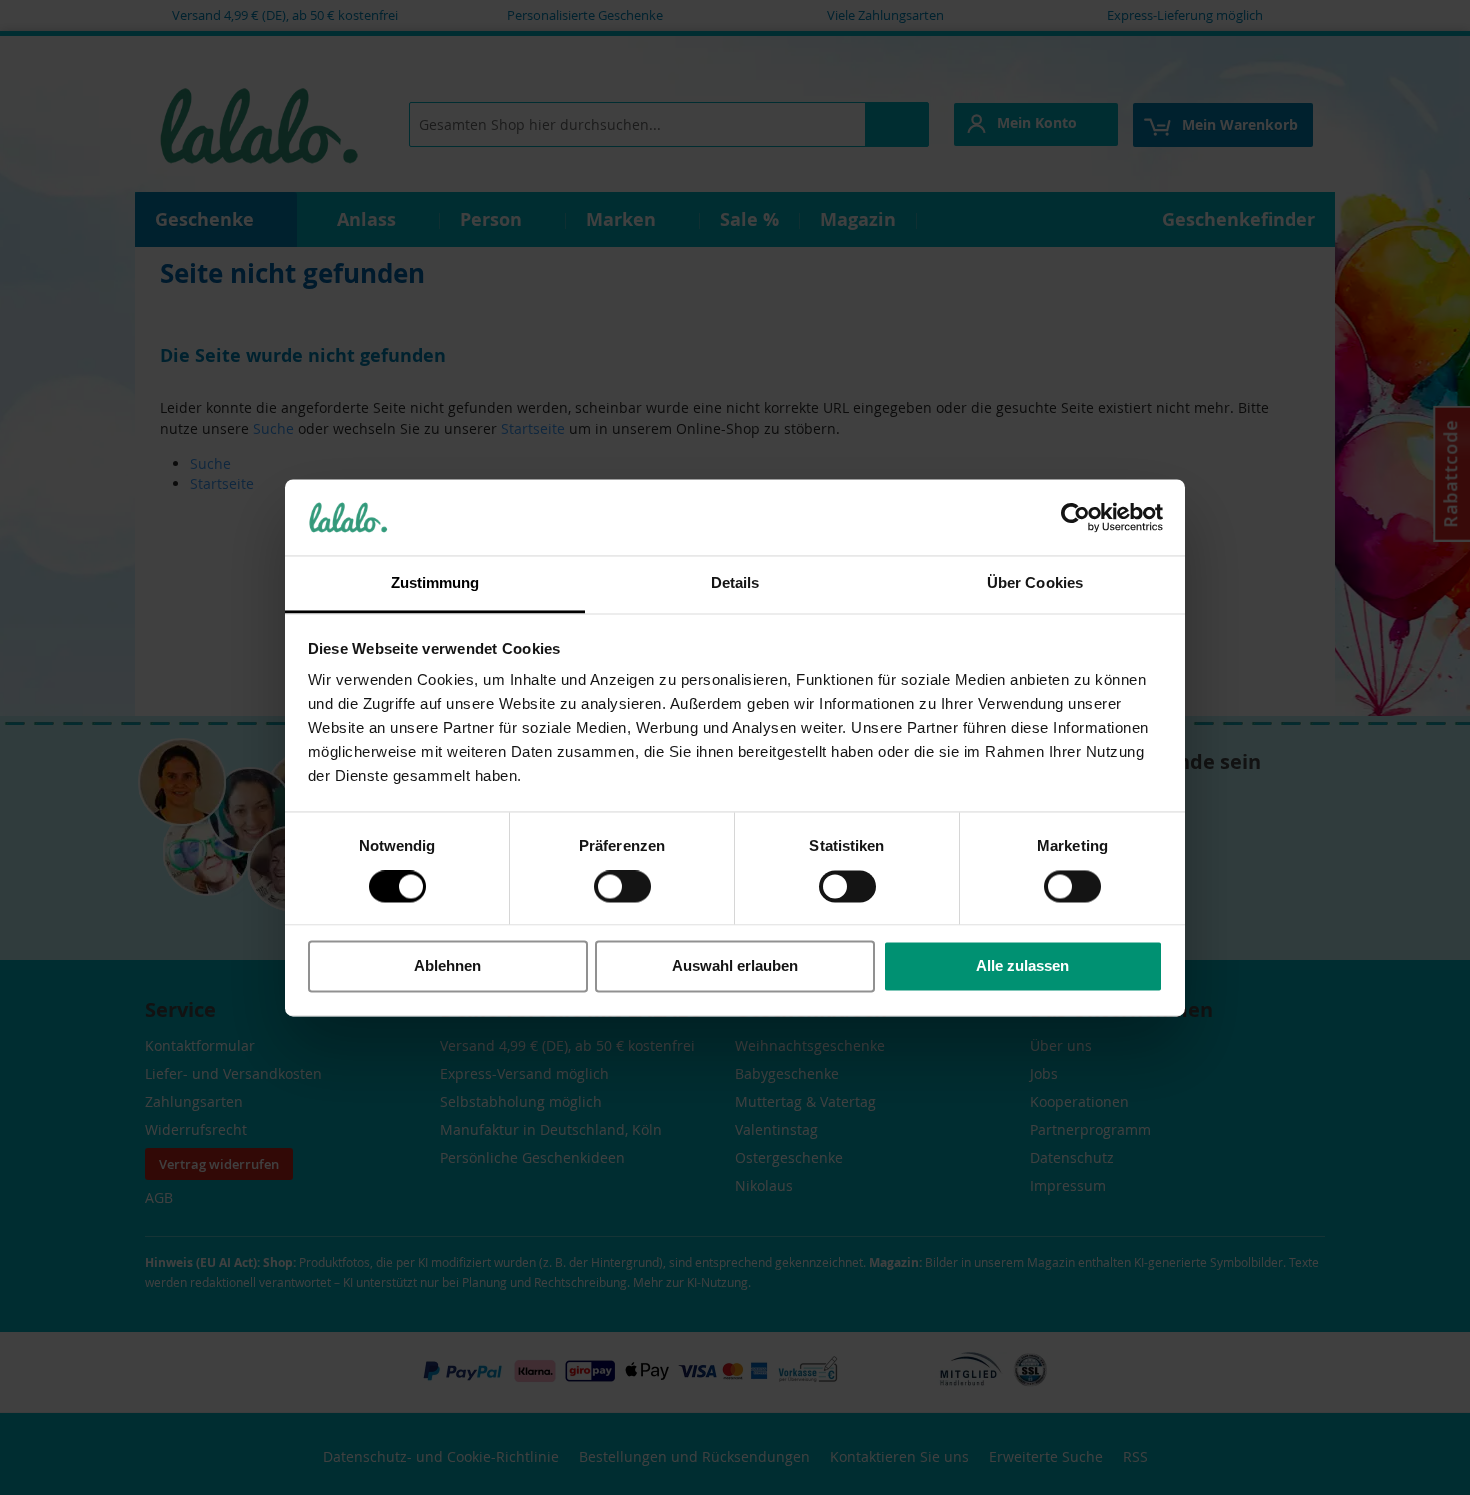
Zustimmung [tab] (435, 583)
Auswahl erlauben (735, 966)
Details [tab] (735, 583)
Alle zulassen (1022, 966)
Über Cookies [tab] (1035, 583)
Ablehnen (447, 966)
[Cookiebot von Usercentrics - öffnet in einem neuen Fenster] (1075, 517)
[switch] (622, 888)
